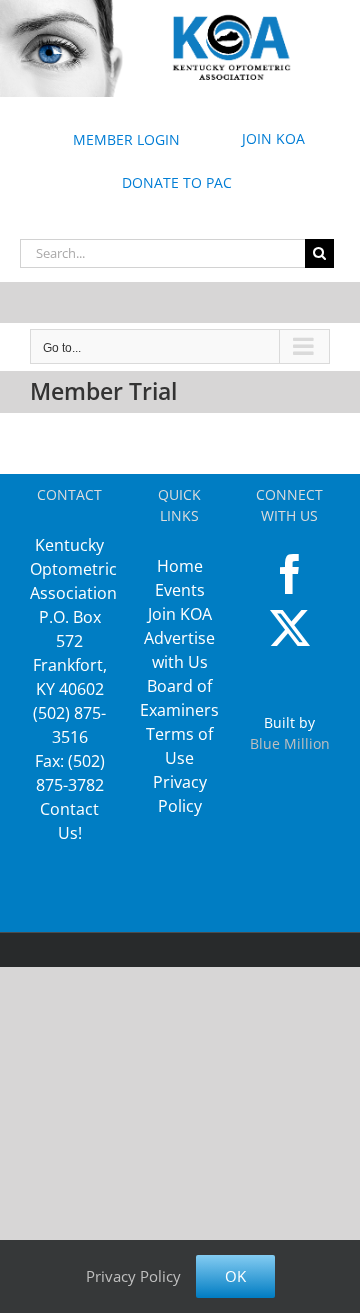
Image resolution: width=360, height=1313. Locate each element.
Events (180, 590)
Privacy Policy (133, 1276)
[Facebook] (290, 574)
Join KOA (180, 614)
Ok (235, 1276)
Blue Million (290, 743)
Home (180, 566)
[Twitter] (290, 628)
